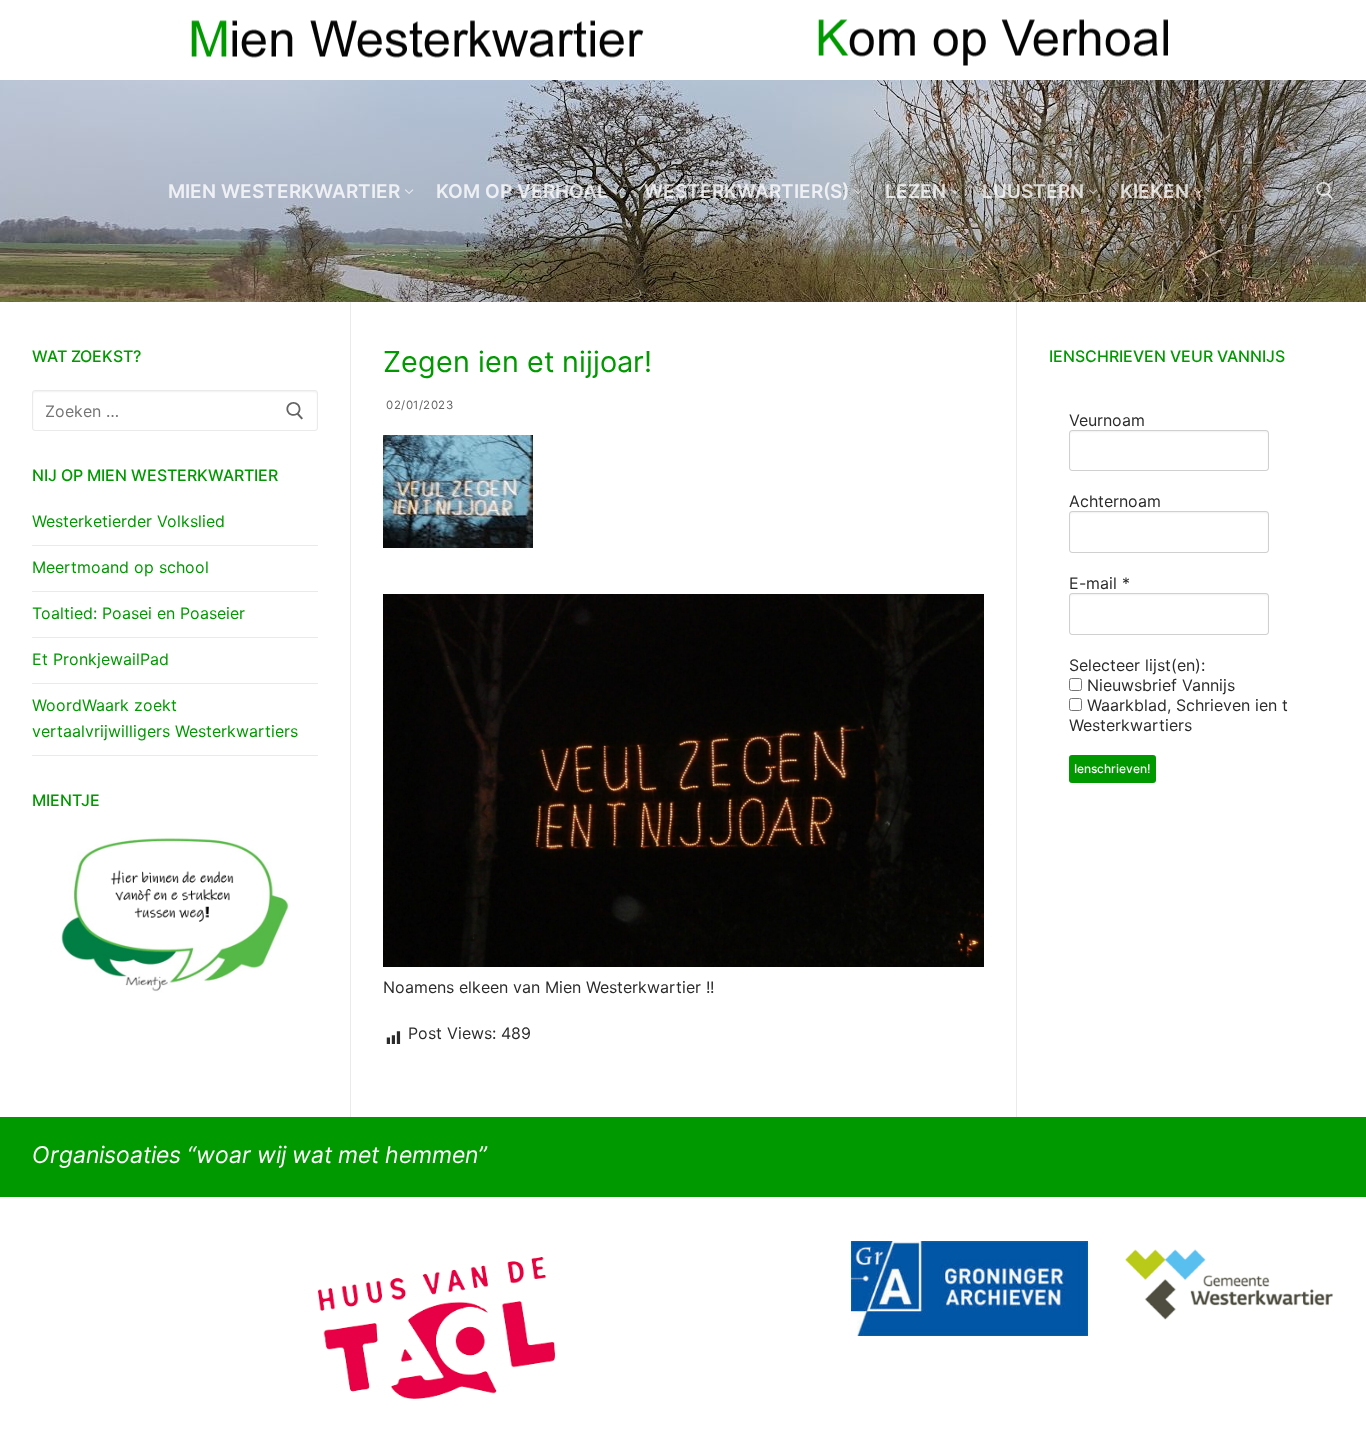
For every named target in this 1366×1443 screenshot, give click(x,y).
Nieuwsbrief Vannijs (1158, 685)
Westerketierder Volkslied (128, 521)
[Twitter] (1318, 40)
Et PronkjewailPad (100, 659)
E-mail (1099, 583)
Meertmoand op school (120, 567)
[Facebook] (1282, 40)
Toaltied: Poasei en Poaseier (138, 613)
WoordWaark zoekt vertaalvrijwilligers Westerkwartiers (165, 718)
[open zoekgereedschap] (1325, 191)
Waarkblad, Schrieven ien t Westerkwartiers (1178, 715)
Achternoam (1115, 501)
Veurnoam (1107, 420)
